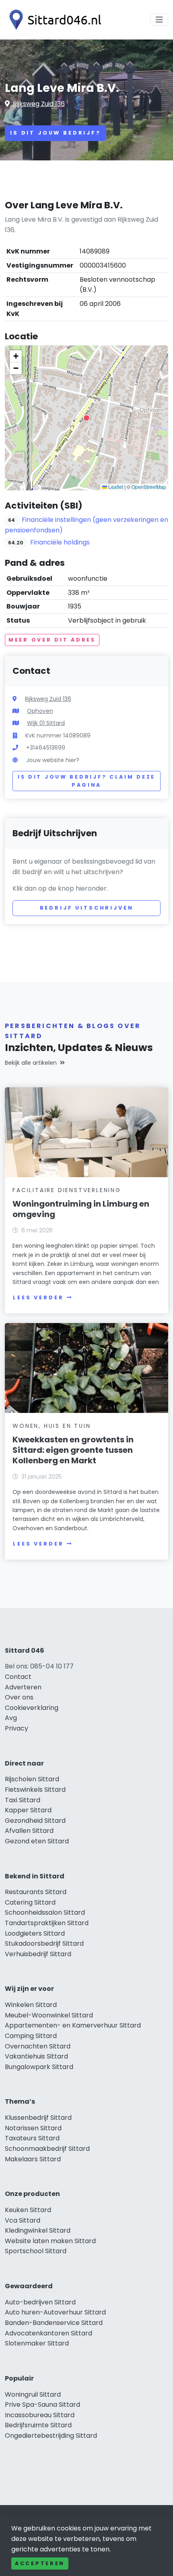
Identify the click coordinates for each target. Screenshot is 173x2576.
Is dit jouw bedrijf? (56, 133)
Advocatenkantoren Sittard (48, 2333)
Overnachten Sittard (38, 2046)
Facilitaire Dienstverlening (67, 1190)
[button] (86, 418)
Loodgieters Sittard (35, 1933)
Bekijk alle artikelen (31, 1063)
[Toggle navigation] (159, 20)
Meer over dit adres (52, 640)
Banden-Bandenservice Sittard (54, 2323)
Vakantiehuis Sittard (36, 2056)
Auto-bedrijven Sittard (40, 2302)
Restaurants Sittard (36, 1892)
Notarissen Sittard (33, 2128)
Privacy (16, 1728)
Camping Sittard (31, 2036)
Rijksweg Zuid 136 (39, 104)
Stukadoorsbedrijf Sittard (44, 1943)
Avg (11, 1718)
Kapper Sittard (28, 1810)
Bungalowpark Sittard (39, 2067)
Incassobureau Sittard (40, 2415)
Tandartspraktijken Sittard (47, 1923)
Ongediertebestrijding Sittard (51, 2436)
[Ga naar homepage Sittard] (53, 20)
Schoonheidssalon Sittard (45, 1912)
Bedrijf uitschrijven (87, 908)
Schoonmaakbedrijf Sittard (47, 2149)
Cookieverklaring (32, 1708)
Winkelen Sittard (31, 2005)
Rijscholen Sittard (32, 1779)
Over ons (19, 1697)
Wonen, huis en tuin (51, 1426)
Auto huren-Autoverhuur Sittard (55, 2312)
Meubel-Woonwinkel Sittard (49, 2015)
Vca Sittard (23, 2220)
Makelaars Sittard (33, 2159)
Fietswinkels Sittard (35, 1790)
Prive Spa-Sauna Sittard (42, 2405)
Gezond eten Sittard (37, 1841)
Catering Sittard (30, 1902)
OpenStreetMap (149, 487)
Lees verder (38, 1297)
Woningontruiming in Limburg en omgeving (81, 1209)
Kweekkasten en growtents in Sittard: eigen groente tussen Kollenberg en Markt (73, 1450)
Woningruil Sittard (33, 2394)
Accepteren (40, 2563)
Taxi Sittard (23, 1800)
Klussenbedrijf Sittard (38, 2118)
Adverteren (23, 1687)
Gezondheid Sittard (35, 1821)
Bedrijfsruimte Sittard (38, 2425)
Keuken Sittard (28, 2210)
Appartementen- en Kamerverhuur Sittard (73, 2025)
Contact (18, 1677)
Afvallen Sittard (29, 1831)
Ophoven (40, 711)
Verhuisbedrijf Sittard (38, 1954)
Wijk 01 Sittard (46, 723)
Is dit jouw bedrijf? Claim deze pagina (86, 781)
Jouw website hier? (53, 760)
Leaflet (115, 487)
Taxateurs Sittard (32, 2138)
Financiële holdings (60, 542)
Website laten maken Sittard (50, 2241)
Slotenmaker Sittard (37, 2343)
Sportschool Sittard (36, 2251)
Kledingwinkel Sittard (38, 2230)
